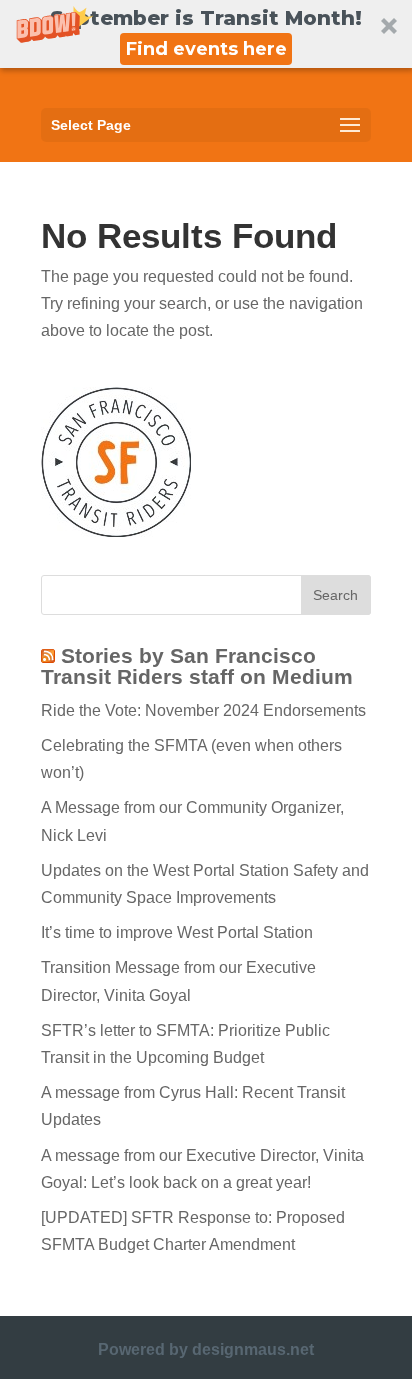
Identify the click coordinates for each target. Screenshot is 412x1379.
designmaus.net (253, 1349)
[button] (206, 34)
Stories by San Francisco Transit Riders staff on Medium (197, 666)
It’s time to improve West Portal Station (177, 932)
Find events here (206, 49)
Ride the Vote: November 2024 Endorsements (203, 710)
